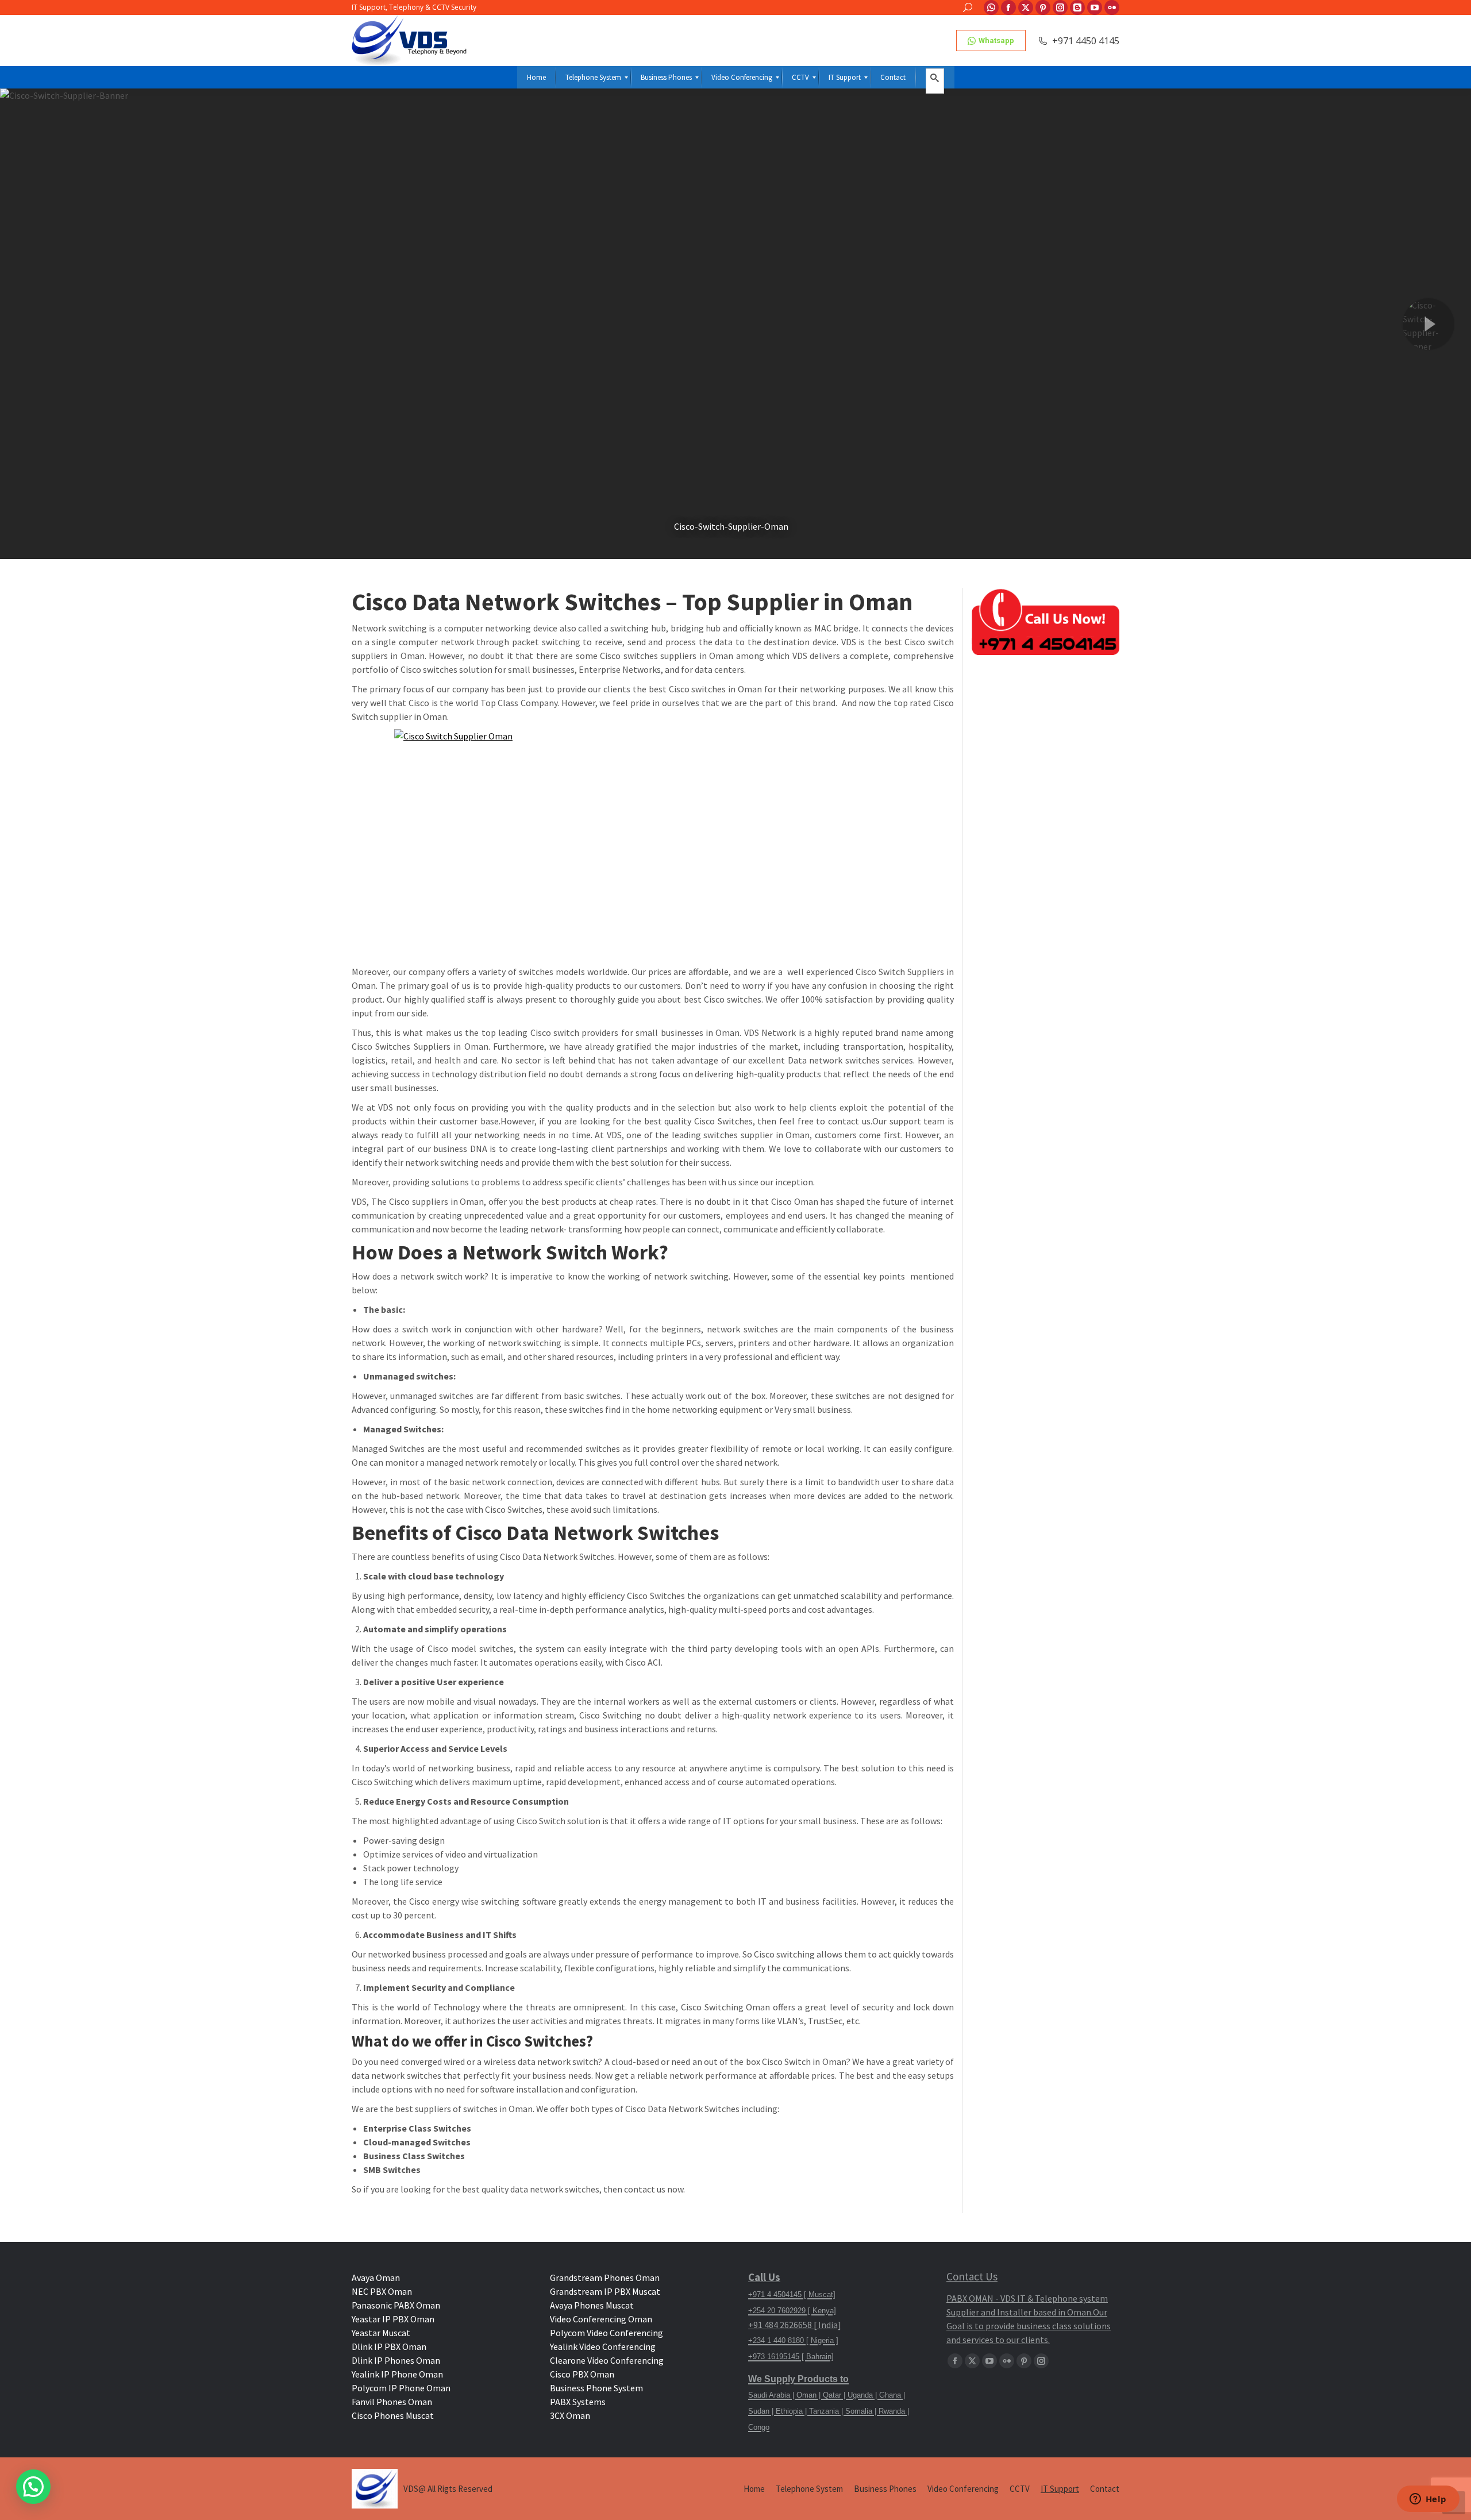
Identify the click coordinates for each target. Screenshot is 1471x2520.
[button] (33, 2487)
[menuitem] (536, 77)
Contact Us (972, 2276)
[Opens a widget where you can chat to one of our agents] (1428, 2500)
